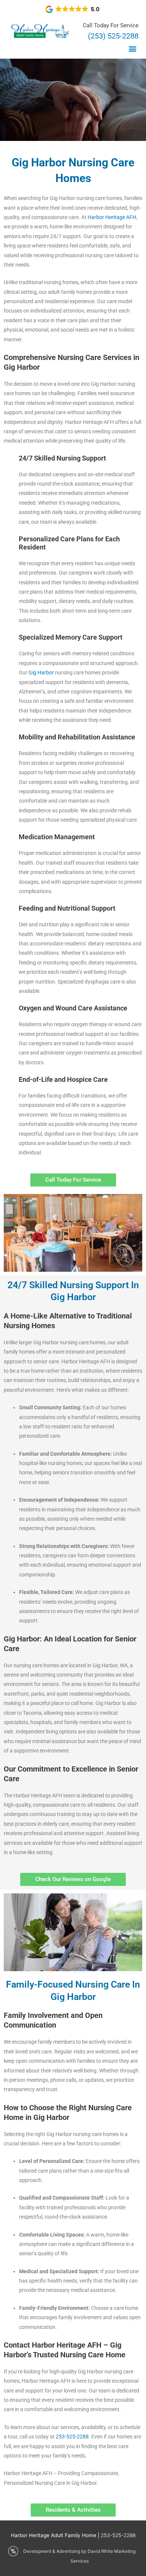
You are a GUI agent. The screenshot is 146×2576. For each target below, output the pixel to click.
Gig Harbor (41, 673)
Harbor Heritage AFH (112, 217)
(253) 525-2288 (113, 36)
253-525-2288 (72, 2437)
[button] (73, 9)
